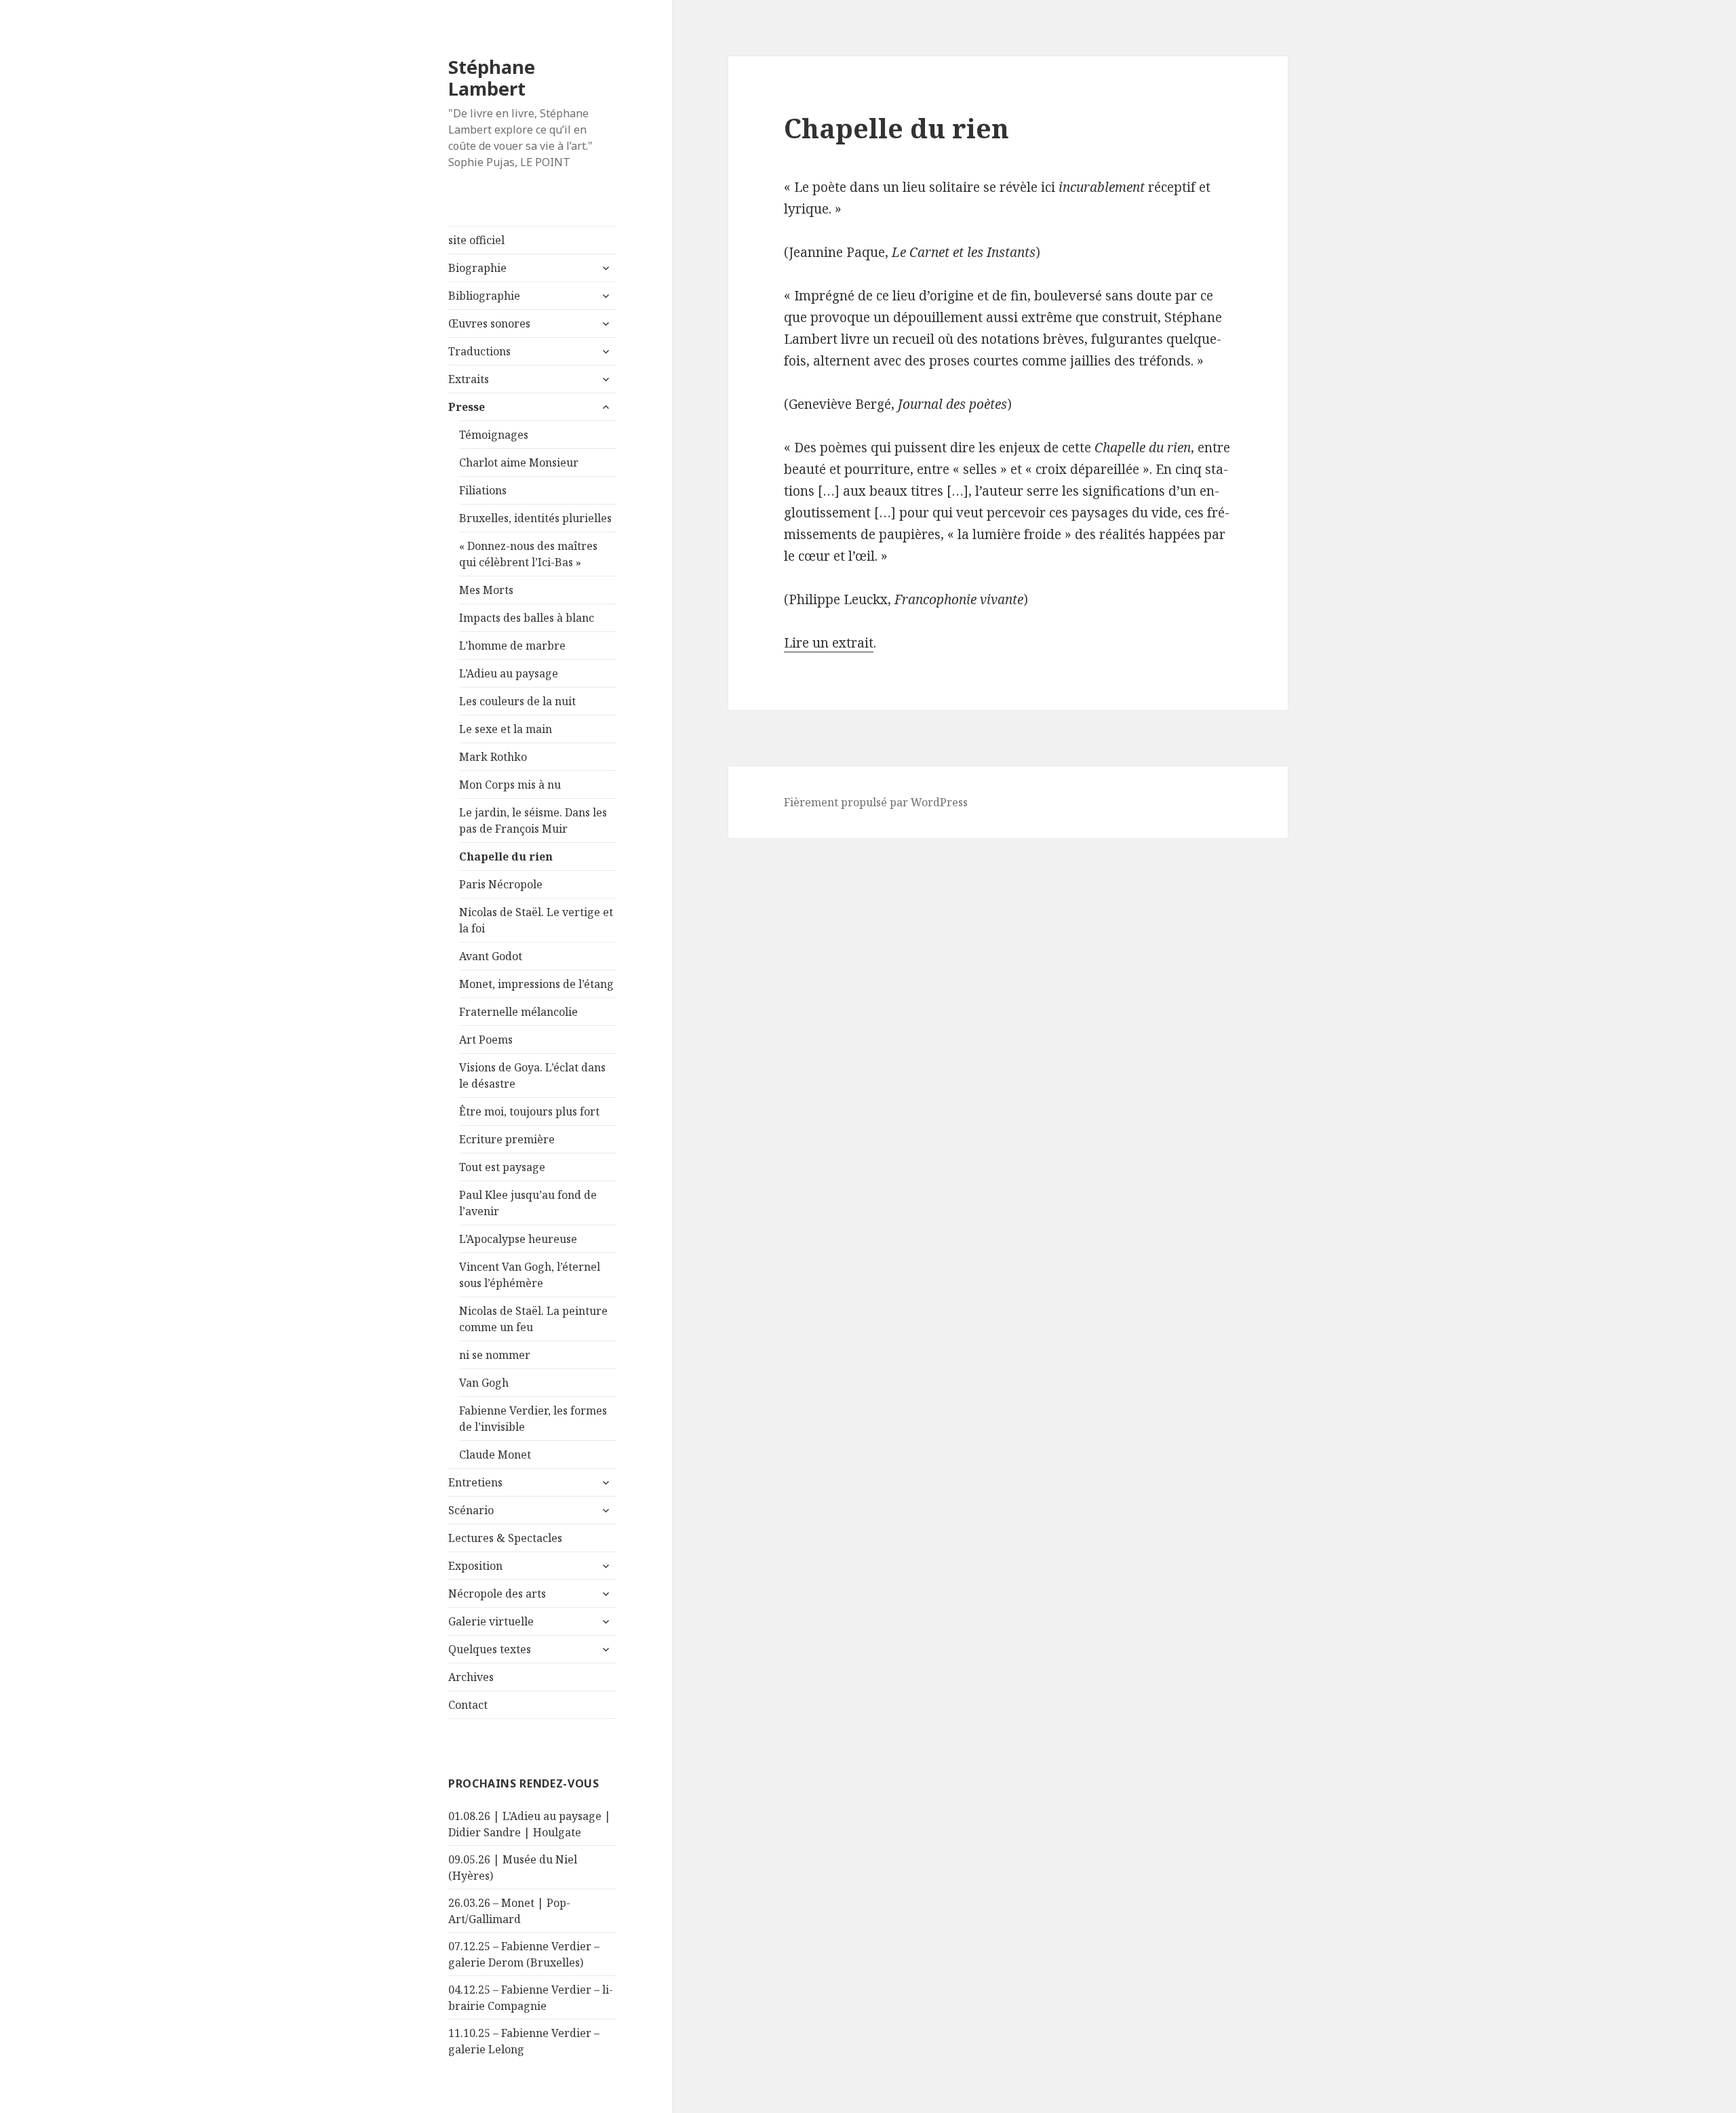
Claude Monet (495, 1455)
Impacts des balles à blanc (527, 618)
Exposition (475, 1566)
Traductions (479, 351)
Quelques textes (490, 1649)
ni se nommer (495, 1355)
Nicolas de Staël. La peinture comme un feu (533, 1319)
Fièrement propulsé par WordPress (876, 802)
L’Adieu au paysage (509, 673)
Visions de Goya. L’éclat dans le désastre (532, 1075)
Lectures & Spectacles (505, 1538)
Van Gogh (484, 1383)
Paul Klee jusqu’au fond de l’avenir (528, 1203)
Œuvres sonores (489, 323)
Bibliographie (484, 296)
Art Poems (486, 1040)
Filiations (483, 490)
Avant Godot (491, 956)
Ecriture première (507, 1139)
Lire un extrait (829, 643)
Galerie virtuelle (491, 1621)
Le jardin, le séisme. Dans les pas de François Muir (533, 821)
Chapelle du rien (506, 856)
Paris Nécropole (501, 884)
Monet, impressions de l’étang (536, 984)
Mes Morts (486, 590)
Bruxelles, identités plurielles (535, 518)
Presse (467, 407)
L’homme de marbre (512, 646)
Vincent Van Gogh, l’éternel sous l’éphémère (530, 1275)
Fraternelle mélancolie (518, 1012)
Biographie (477, 268)
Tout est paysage (502, 1167)
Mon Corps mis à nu (510, 785)
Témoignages (494, 435)
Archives (471, 1677)
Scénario (471, 1510)
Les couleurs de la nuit (517, 701)
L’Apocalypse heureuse (518, 1239)
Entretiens (475, 1482)
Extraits (469, 379)
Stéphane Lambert (492, 78)
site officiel (476, 240)
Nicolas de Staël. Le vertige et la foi (536, 920)
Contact (468, 1705)
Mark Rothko (493, 757)
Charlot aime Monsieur (519, 462)
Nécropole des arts (497, 1594)
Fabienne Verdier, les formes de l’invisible (533, 1419)
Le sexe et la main (506, 729)
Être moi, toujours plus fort (529, 1111)
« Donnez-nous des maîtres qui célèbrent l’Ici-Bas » (528, 554)
